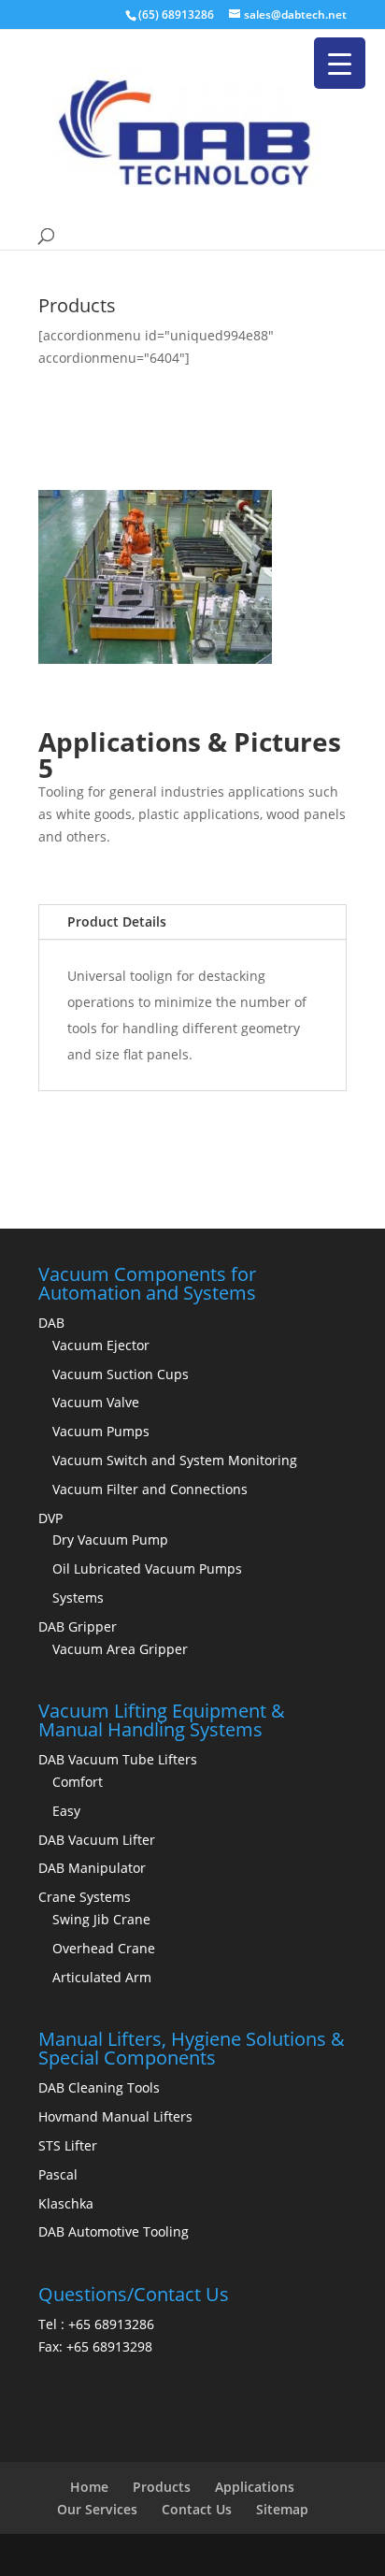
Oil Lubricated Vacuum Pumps (147, 1569)
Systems (78, 1597)
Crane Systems (85, 1897)
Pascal (58, 2174)
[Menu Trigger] (340, 63)
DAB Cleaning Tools (99, 2087)
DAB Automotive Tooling (114, 2231)
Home (89, 2487)
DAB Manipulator (92, 1868)
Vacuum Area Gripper (120, 1649)
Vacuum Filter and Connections (150, 1489)
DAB (51, 1323)
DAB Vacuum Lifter (97, 1840)
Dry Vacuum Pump (110, 1540)
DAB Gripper (78, 1626)
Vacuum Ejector (101, 1345)
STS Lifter (68, 2145)
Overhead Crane (104, 1948)
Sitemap (282, 2509)
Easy (66, 1811)
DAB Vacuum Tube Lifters (118, 1759)
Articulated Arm (102, 1977)
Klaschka (66, 2203)
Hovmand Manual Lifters (115, 2116)
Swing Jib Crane (101, 1919)
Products (162, 2487)
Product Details (117, 921)
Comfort (78, 1782)
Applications (255, 2487)
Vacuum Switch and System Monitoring (175, 1460)
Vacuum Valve (96, 1402)
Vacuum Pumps (101, 1431)
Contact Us (197, 2509)
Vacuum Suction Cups (121, 1374)
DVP (50, 1518)
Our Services (97, 2509)
